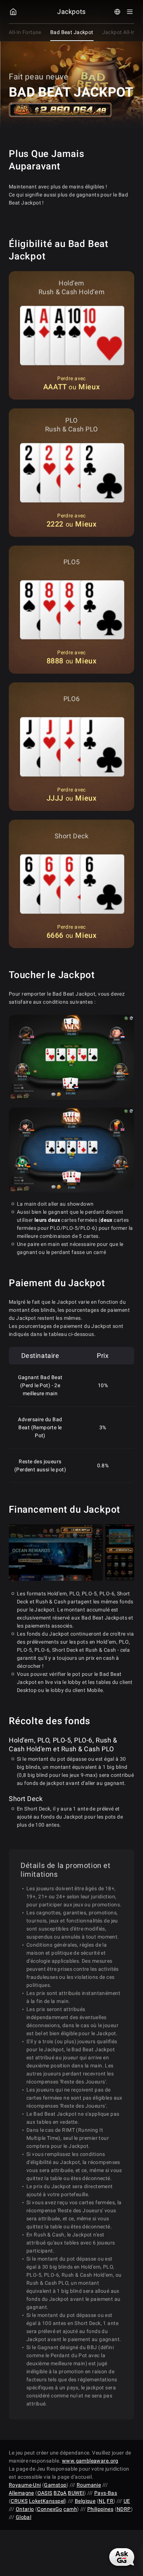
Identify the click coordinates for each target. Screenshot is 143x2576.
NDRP (124, 2509)
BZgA (60, 2493)
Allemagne (21, 2493)
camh (70, 2509)
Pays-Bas (106, 2493)
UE (127, 2501)
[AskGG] (122, 2557)
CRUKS (19, 2501)
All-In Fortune (25, 32)
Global (24, 2517)
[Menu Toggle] (130, 12)
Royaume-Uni (25, 2485)
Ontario (25, 2509)
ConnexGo (49, 2509)
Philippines (100, 2509)
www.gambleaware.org (90, 2461)
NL (102, 2501)
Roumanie (89, 2485)
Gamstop (55, 2485)
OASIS (45, 2493)
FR (110, 2501)
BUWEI (76, 2493)
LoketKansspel (47, 2501)
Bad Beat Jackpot (72, 32)
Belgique (85, 2501)
